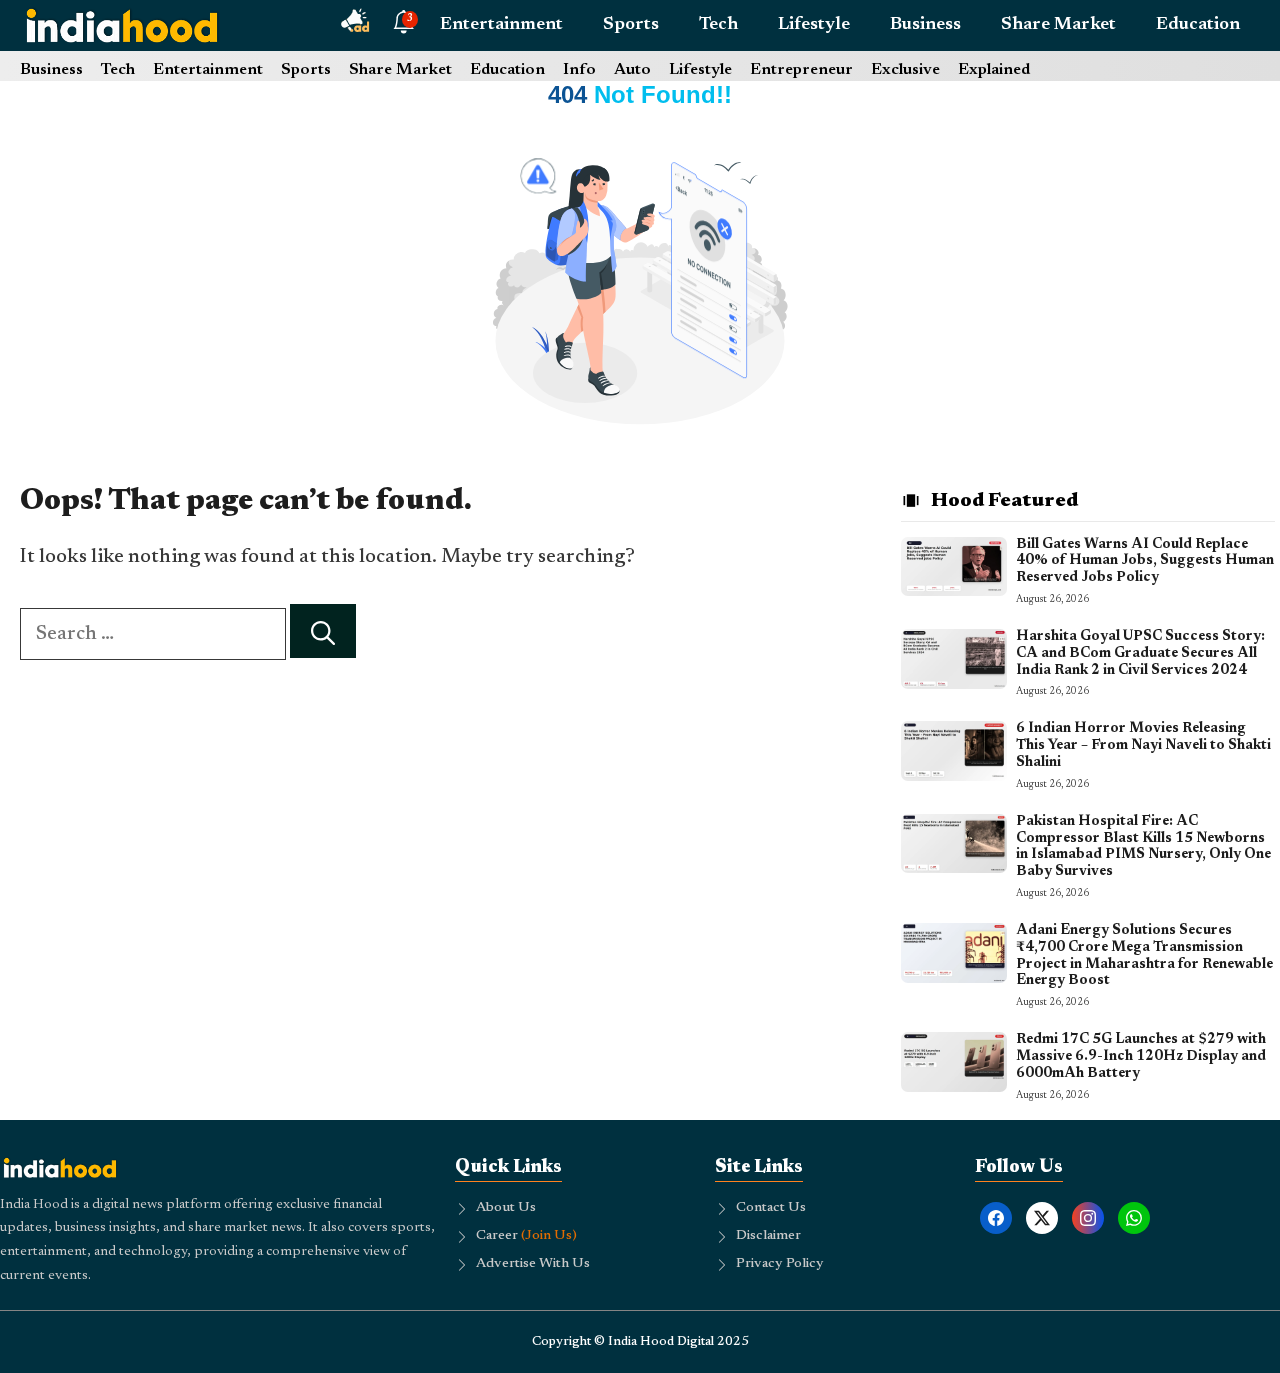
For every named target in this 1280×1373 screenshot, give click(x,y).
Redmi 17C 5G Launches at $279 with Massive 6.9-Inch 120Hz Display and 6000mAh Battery (1141, 1057)
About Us (506, 1208)
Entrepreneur (801, 70)
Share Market (1058, 25)
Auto (632, 70)
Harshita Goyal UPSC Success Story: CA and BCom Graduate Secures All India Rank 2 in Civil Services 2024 (1140, 654)
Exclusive (905, 70)
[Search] (323, 631)
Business (925, 25)
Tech (718, 25)
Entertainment (501, 25)
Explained (994, 70)
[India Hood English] (122, 25)
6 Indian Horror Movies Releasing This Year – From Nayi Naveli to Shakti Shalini (1143, 746)
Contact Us (771, 1208)
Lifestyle (814, 25)
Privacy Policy (780, 1264)
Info (579, 70)
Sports (631, 25)
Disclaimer (768, 1236)
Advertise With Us (533, 1264)
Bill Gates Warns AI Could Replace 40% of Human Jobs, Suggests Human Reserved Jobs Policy (1145, 562)
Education (1198, 25)
